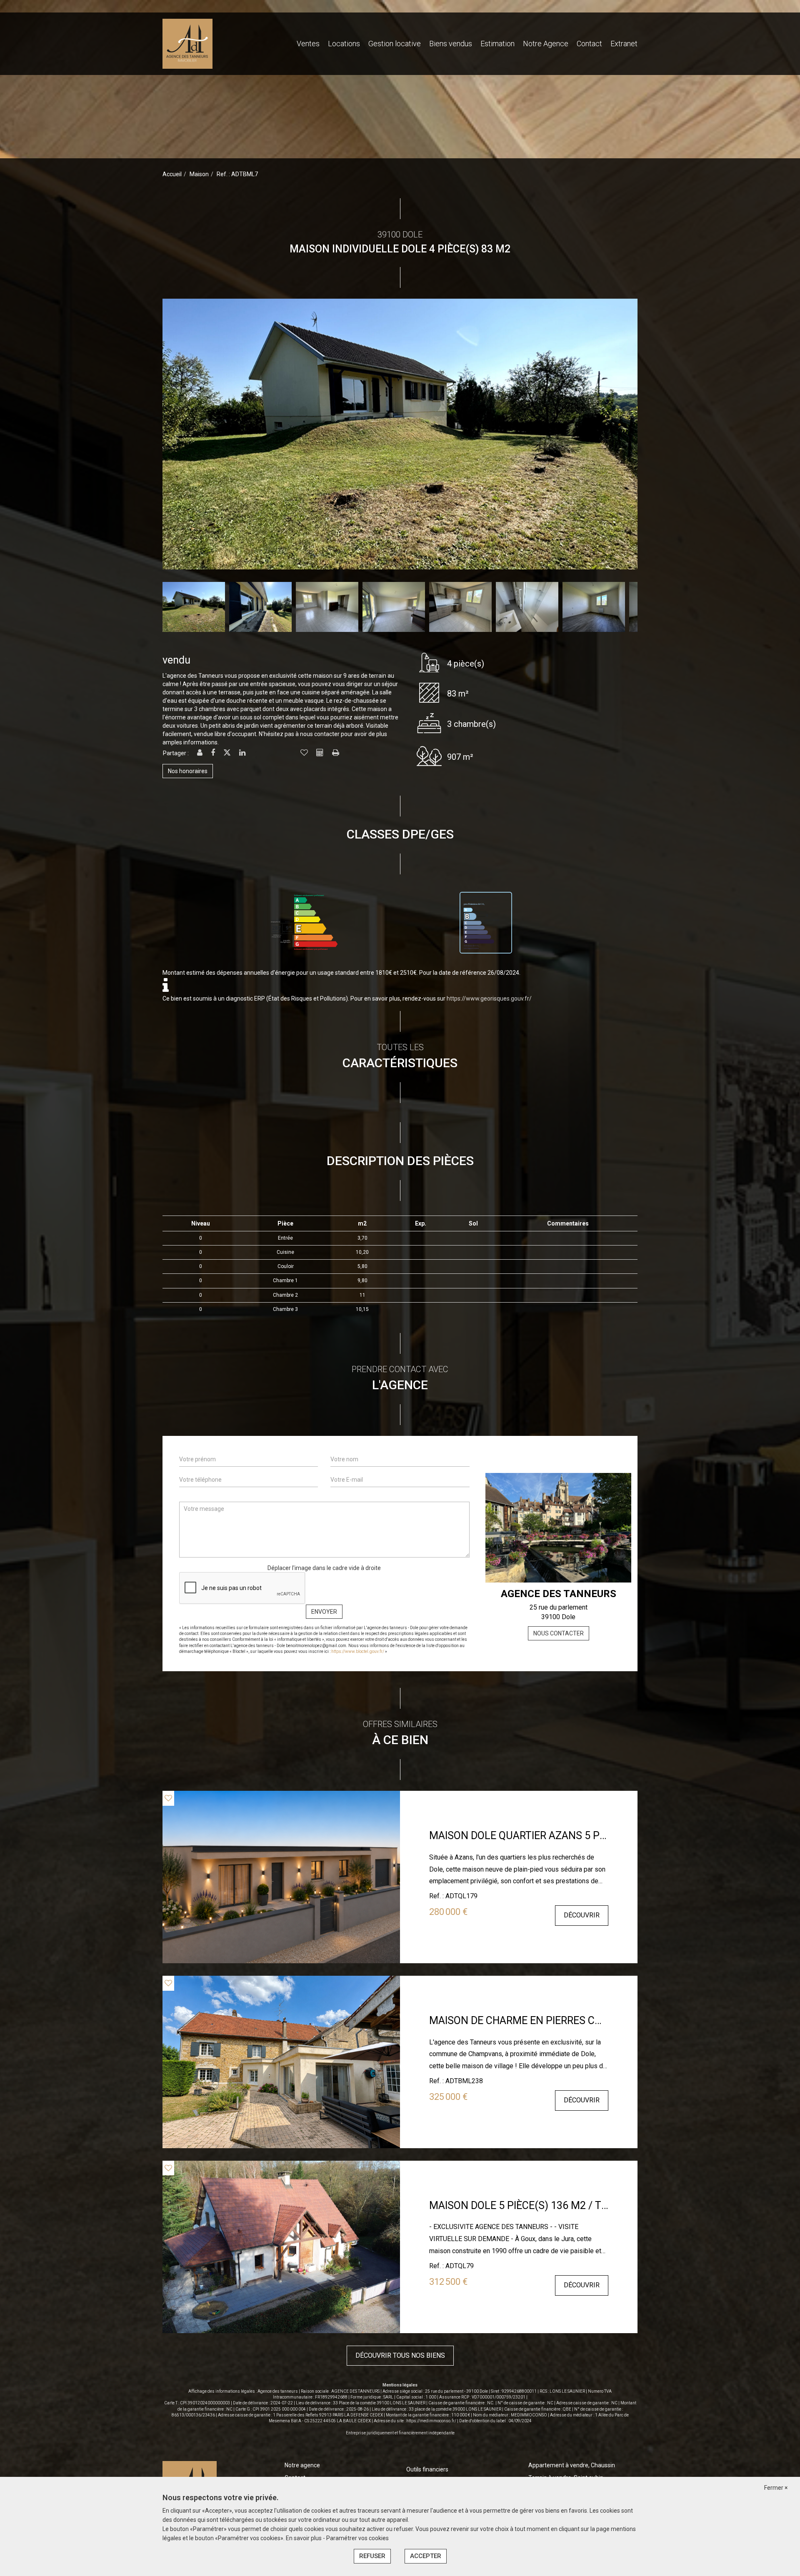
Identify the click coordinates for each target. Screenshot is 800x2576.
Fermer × (776, 2488)
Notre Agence (546, 44)
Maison (199, 174)
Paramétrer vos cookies (357, 2538)
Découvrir (582, 1915)
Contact (589, 44)
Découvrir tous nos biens (400, 2355)
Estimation (497, 44)
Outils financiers (427, 2469)
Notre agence (302, 2465)
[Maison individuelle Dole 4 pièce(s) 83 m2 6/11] (530, 434)
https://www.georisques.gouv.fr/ (489, 998)
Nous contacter (559, 1633)
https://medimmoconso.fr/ (431, 2421)
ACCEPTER (426, 2556)
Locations (344, 44)
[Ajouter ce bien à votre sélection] (304, 753)
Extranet (624, 44)
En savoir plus (304, 2538)
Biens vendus (451, 44)
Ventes (308, 44)
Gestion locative (395, 44)
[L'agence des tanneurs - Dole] (187, 43)
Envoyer (324, 1612)
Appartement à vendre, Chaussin (572, 2465)
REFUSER (372, 2556)
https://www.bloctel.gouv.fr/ (358, 1651)
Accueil (172, 174)
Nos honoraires (188, 771)
